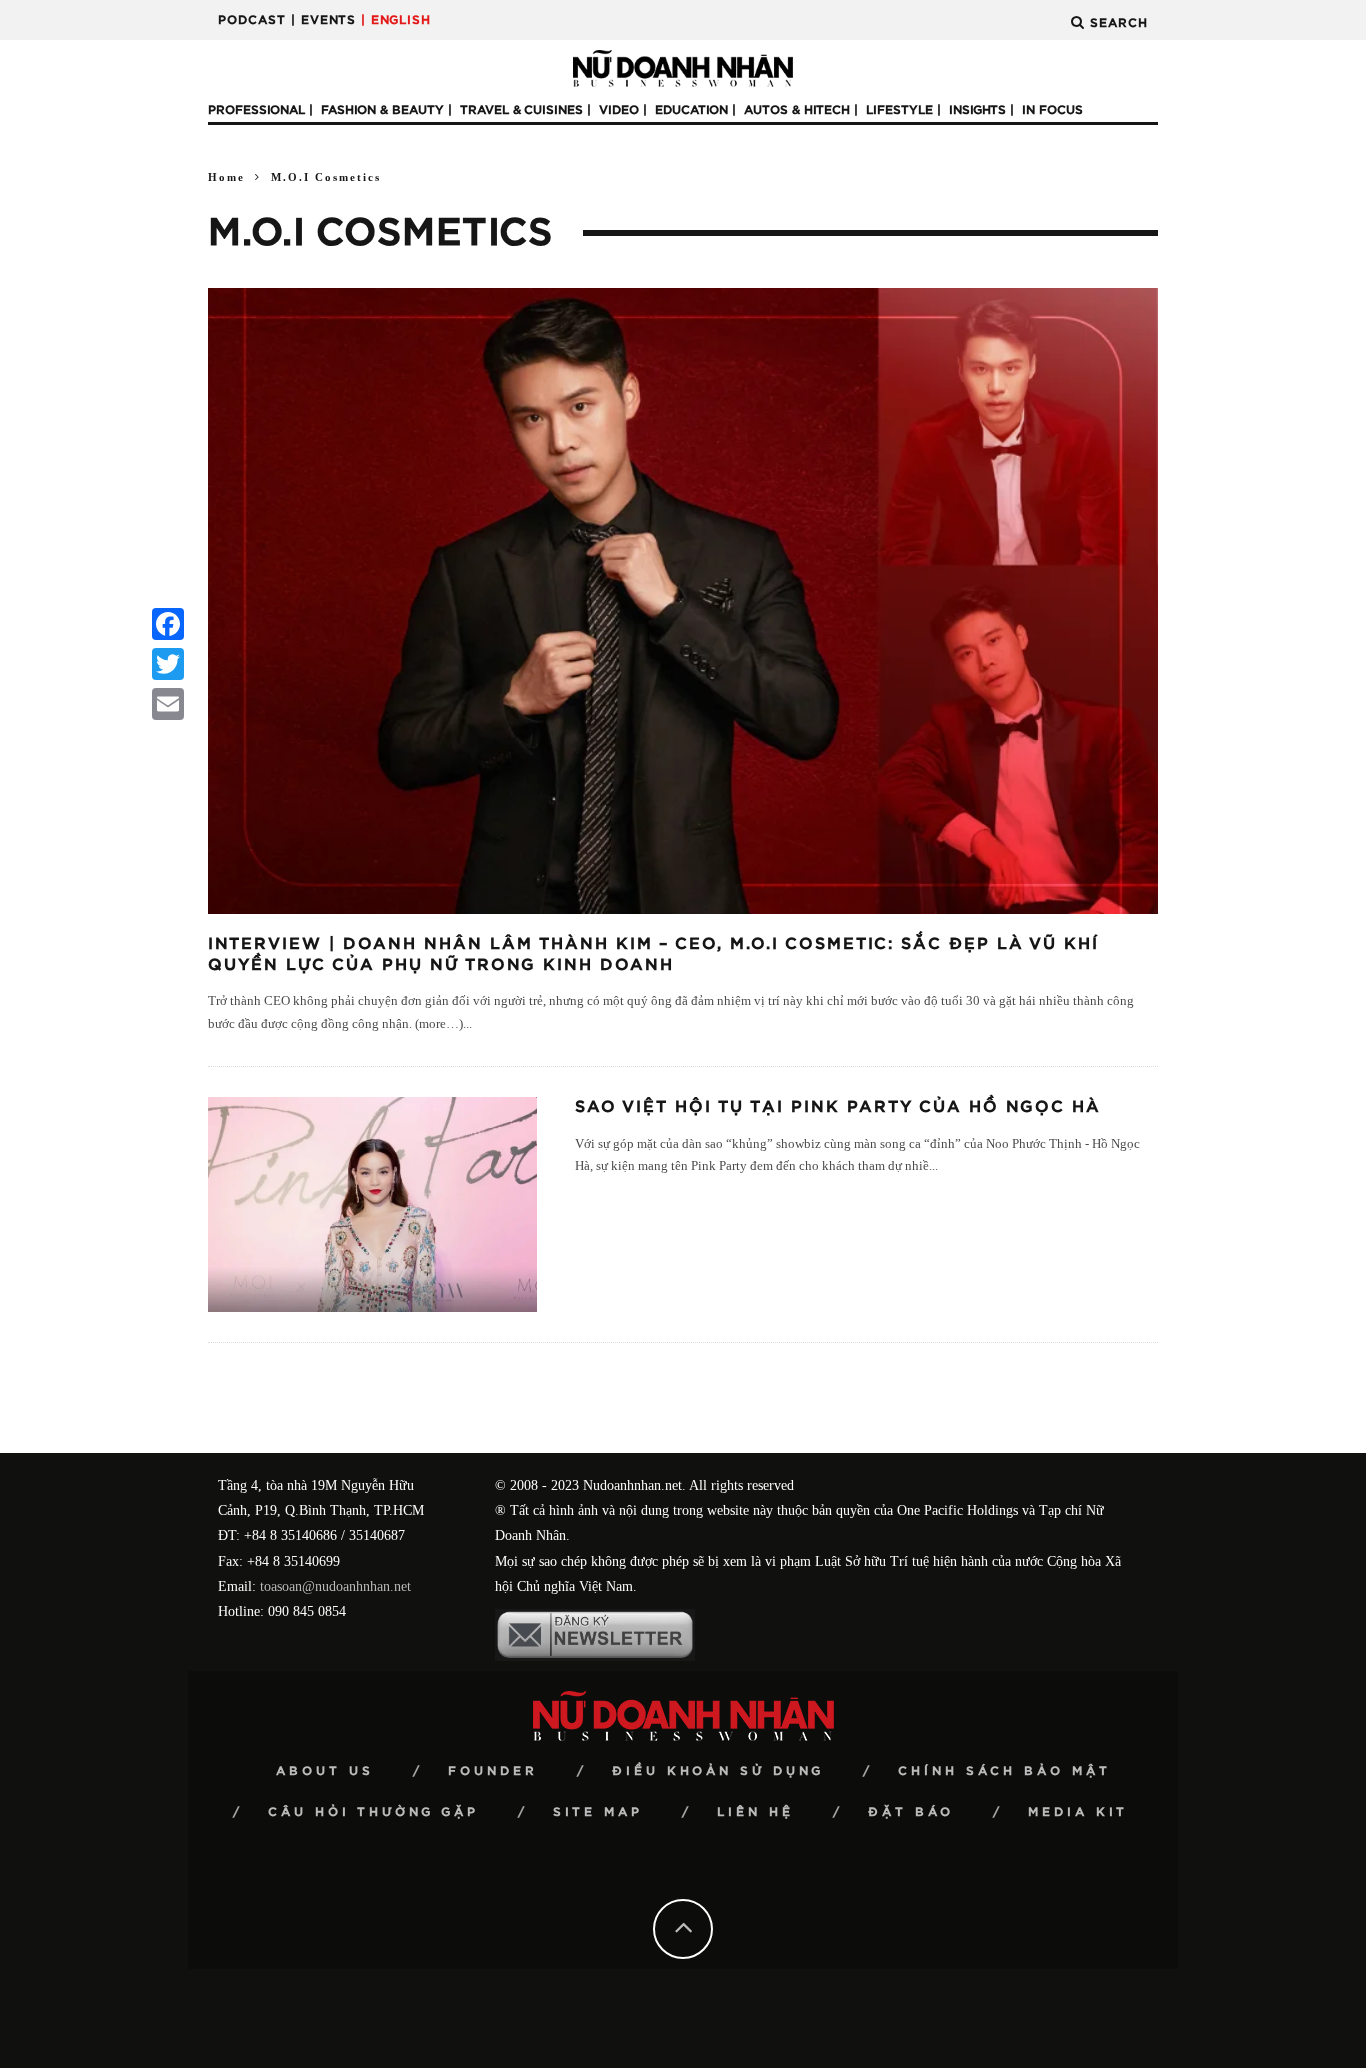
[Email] (168, 704)
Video (619, 110)
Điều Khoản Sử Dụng (718, 1771)
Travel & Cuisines (521, 110)
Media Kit (1078, 1812)
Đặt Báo (911, 1812)
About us (325, 1771)
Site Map (598, 1812)
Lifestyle (899, 110)
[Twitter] (168, 664)
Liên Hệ (755, 1812)
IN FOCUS (1052, 110)
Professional (256, 110)
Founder (493, 1771)
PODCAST (252, 20)
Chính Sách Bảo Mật (1004, 1771)
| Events (323, 20)
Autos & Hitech (797, 110)
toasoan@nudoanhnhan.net (335, 1586)
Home (226, 177)
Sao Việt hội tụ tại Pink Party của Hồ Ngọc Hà (838, 1107)
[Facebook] (168, 624)
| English (396, 20)
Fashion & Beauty (382, 110)
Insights (977, 110)
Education (691, 110)
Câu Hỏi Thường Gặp (373, 1812)
